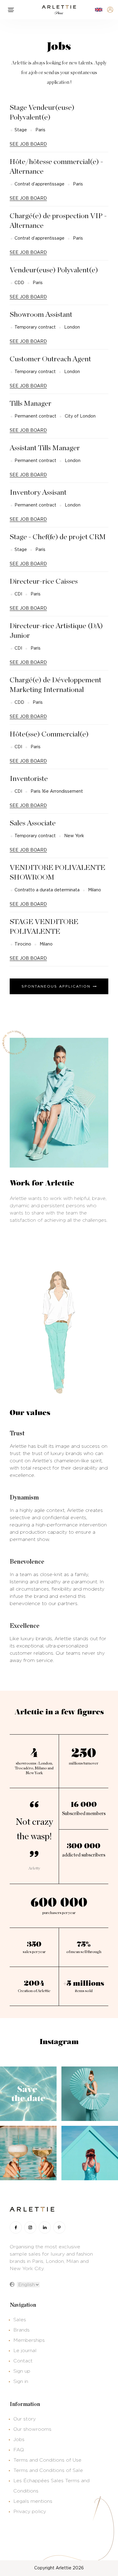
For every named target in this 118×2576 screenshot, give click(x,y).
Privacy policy (30, 2512)
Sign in (21, 2381)
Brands (21, 2330)
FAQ (19, 2450)
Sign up (22, 2371)
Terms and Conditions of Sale (48, 2470)
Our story (25, 2419)
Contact (23, 2361)
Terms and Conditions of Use (47, 2460)
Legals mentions (33, 2501)
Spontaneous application (56, 986)
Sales (20, 2320)
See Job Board (28, 144)
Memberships (29, 2340)
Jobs (19, 2440)
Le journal (25, 2351)
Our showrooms (32, 2429)
